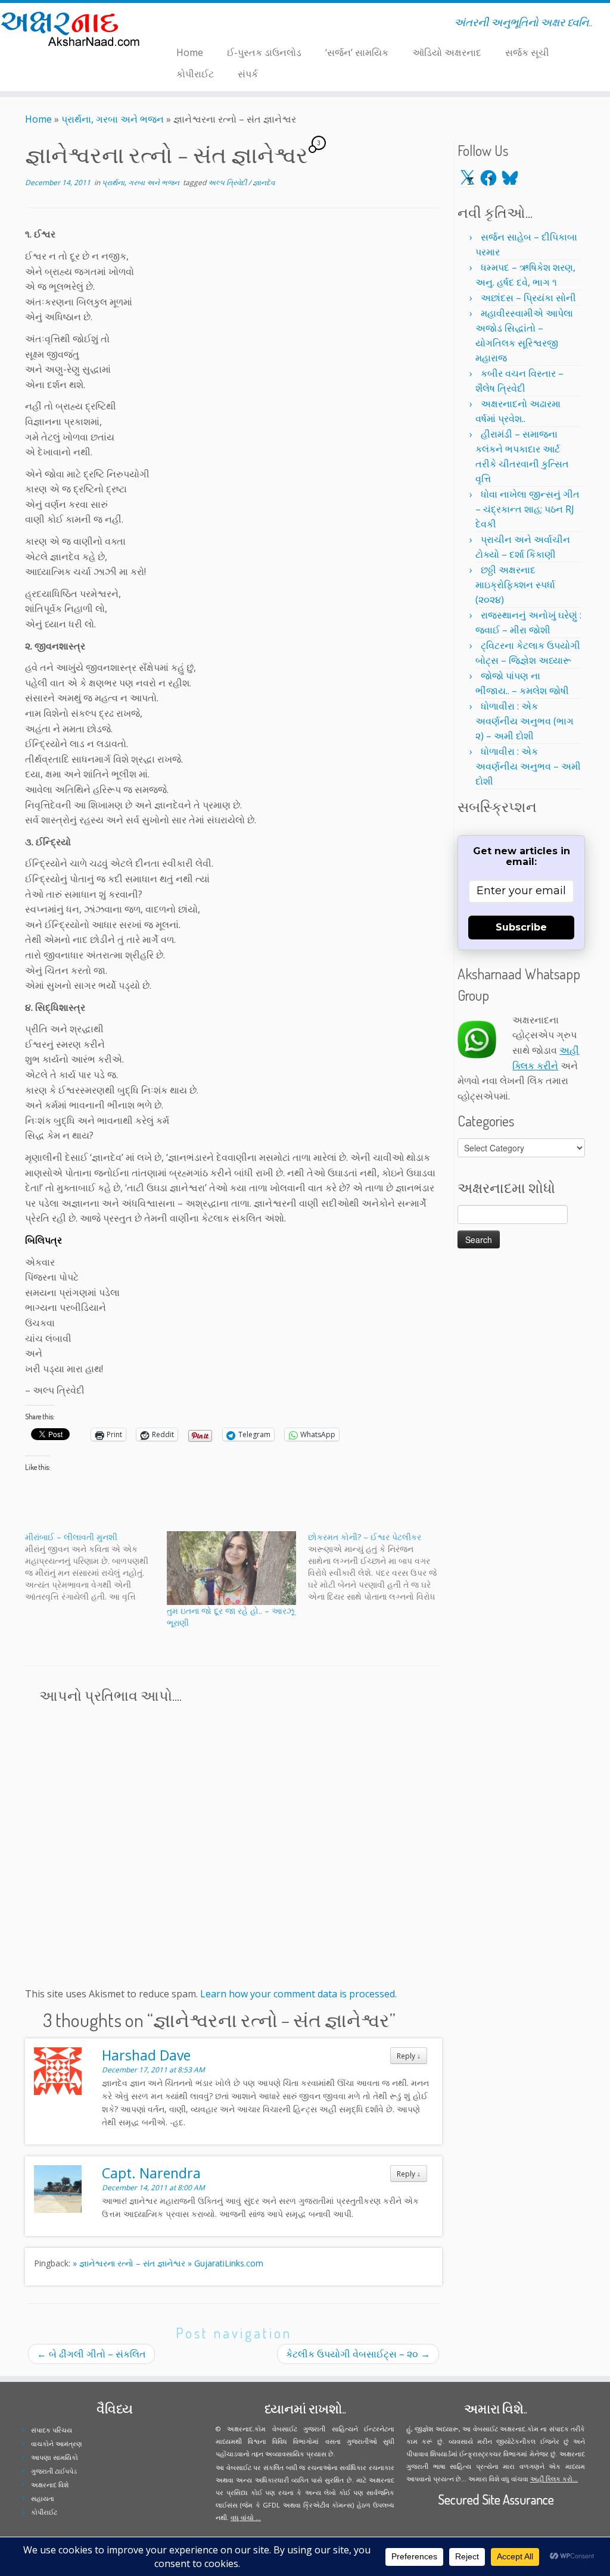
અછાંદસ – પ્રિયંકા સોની (528, 298)
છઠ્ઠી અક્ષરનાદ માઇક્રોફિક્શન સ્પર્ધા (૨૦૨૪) (515, 585)
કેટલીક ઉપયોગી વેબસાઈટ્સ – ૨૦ (358, 2354)
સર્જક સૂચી (527, 52)
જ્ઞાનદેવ (264, 182)
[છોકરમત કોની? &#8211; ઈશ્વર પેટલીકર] (379, 1567)
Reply (409, 2056)
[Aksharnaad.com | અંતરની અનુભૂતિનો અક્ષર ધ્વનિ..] (71, 28)
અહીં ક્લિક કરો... (554, 2479)
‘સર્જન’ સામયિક (357, 52)
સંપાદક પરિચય (52, 2430)
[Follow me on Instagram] (187, 24)
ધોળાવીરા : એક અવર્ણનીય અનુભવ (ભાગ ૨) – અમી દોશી (525, 721)
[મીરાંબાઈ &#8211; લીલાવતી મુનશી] (96, 1567)
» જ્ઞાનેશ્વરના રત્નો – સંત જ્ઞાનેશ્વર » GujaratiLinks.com (168, 2263)
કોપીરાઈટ (195, 74)
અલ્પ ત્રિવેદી (228, 182)
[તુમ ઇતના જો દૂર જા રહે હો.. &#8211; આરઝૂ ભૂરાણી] (232, 1568)
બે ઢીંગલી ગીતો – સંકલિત (91, 2354)
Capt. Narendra (151, 2173)
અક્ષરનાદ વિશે (50, 2485)
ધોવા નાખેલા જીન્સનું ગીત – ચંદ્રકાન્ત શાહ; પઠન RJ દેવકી (527, 509)
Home (190, 52)
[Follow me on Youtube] (194, 24)
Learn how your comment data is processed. (298, 1994)
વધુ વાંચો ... (246, 2517)
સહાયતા (43, 2498)
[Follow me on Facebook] (179, 24)
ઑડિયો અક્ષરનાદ (447, 52)
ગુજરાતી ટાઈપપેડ (54, 2471)
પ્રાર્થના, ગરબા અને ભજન (113, 119)
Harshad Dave (146, 2055)
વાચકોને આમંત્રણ (57, 2444)
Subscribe (521, 927)
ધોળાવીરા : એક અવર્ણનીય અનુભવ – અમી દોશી (528, 766)
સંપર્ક (248, 74)
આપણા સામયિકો (55, 2457)
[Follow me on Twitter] (171, 24)
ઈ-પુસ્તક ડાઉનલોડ (264, 52)
